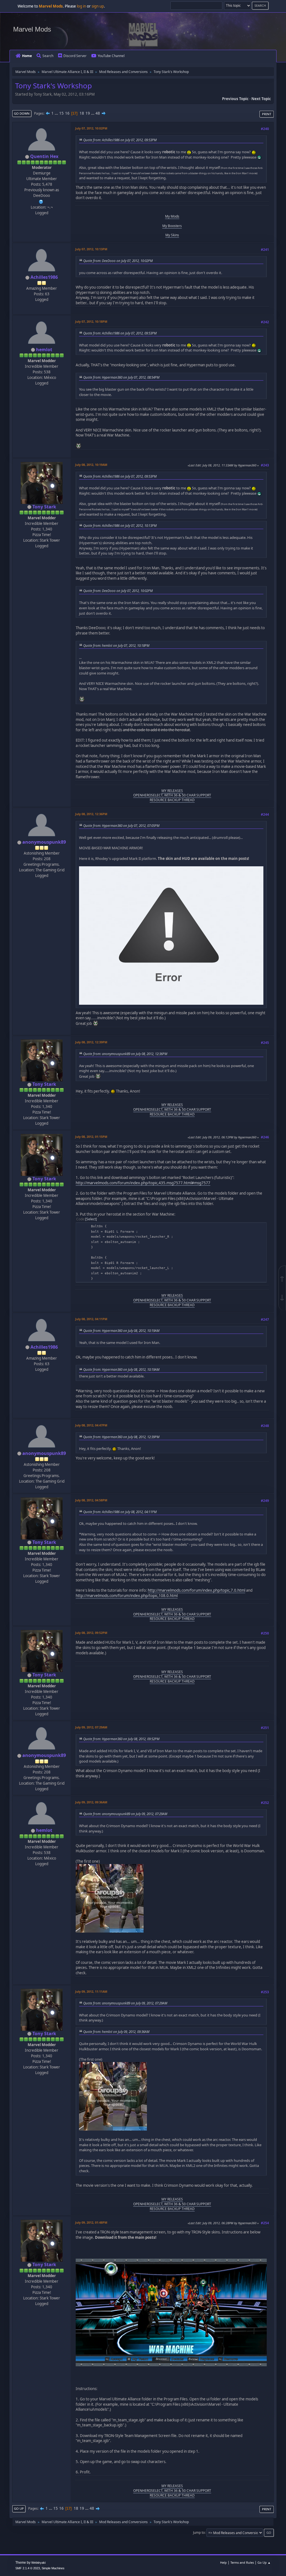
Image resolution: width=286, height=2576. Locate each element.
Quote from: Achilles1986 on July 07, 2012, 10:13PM (120, 525)
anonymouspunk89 (44, 842)
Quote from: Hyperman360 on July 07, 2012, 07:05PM (121, 825)
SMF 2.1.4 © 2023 (28, 2568)
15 (61, 113)
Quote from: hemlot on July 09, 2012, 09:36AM (116, 2032)
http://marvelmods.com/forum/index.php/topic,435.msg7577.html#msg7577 (143, 1183)
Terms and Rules (242, 2562)
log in (81, 6)
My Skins (172, 235)
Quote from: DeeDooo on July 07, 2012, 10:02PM (118, 261)
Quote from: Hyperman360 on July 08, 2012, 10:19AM (121, 1331)
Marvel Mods (32, 29)
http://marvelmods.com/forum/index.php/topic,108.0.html (127, 1596)
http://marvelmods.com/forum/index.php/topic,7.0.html (196, 1590)
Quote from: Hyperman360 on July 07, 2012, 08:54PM (121, 377)
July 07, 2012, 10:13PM (91, 249)
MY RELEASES (172, 791)
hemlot (44, 350)
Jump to (199, 2533)
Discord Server (75, 56)
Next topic (261, 99)
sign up (98, 6)
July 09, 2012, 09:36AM (91, 1802)
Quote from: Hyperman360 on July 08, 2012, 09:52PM (121, 1739)
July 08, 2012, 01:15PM (91, 1137)
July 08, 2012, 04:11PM (91, 1319)
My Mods (172, 216)
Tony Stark (44, 507)
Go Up (19, 2508)
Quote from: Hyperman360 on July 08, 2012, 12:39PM (121, 1437)
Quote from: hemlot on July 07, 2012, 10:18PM (116, 645)
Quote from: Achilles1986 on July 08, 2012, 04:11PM (120, 1512)
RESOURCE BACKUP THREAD (172, 800)
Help (223, 2562)
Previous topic (235, 99)
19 (88, 113)
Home (27, 56)
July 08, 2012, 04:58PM (91, 1500)
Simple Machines (53, 2568)
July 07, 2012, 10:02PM (91, 128)
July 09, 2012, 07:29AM (91, 1727)
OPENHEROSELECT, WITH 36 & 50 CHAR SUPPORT (172, 795)
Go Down (22, 113)
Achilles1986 (44, 277)
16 (67, 113)
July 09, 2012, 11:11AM (91, 1991)
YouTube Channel (111, 56)
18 (82, 113)
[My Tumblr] (41, 201)
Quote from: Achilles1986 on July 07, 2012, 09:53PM (120, 140)
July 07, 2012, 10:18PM (91, 321)
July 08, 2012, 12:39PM (91, 1042)
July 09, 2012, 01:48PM (91, 2222)
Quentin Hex (44, 156)
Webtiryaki (38, 2563)
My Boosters (172, 226)
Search (48, 56)
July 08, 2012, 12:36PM (91, 814)
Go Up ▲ (264, 2562)
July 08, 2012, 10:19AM (91, 465)
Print (267, 114)
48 (98, 113)
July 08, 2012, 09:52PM (91, 1633)
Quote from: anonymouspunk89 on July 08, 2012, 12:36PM (125, 1054)
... (57, 113)
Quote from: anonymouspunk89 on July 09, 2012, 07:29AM (125, 1814)
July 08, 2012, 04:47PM (91, 1425)
